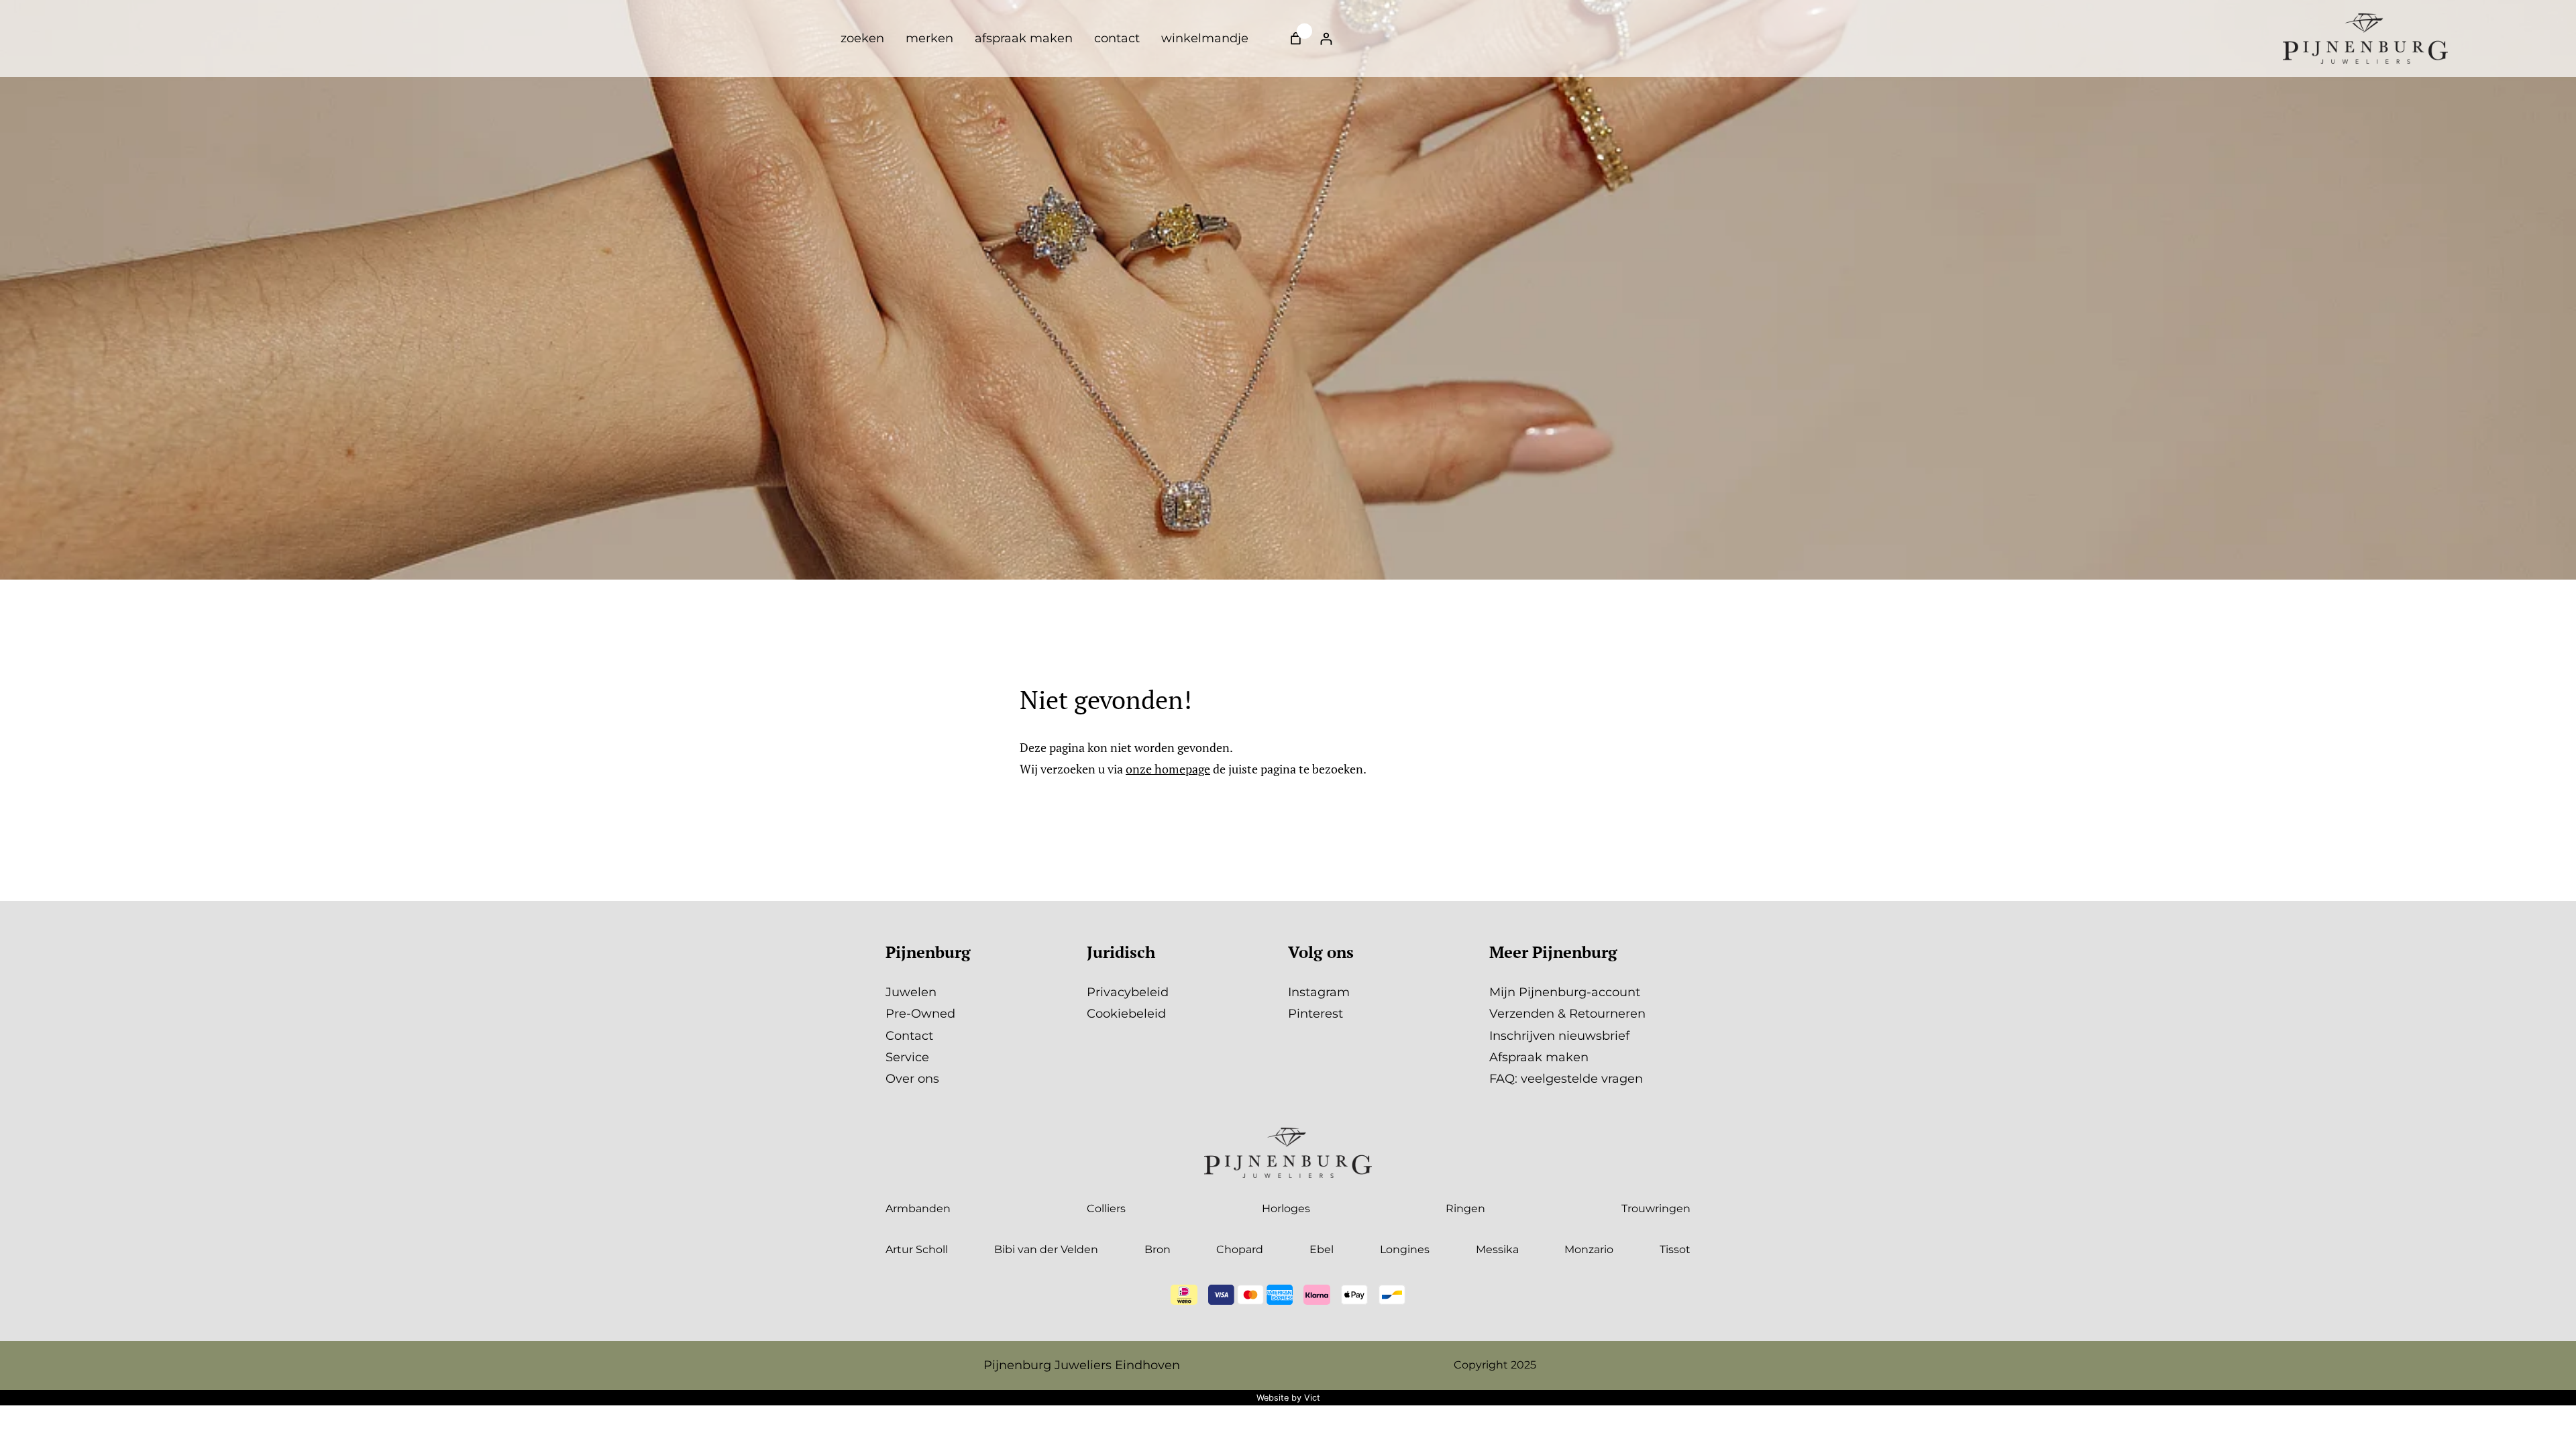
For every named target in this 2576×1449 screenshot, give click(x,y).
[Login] (1326, 39)
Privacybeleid (1128, 992)
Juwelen (911, 992)
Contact (909, 1036)
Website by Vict (1288, 1398)
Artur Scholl (917, 1249)
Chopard (1240, 1249)
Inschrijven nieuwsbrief (1559, 1036)
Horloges (1286, 1209)
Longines (1405, 1249)
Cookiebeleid (1126, 1014)
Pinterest (1316, 1014)
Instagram (1319, 992)
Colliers (1106, 1209)
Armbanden (918, 1209)
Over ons (912, 1079)
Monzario (1589, 1249)
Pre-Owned (920, 1014)
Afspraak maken (1539, 1057)
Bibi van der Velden (1046, 1249)
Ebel (1322, 1249)
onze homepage (1168, 769)
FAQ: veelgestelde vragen (1566, 1079)
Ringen (1465, 1209)
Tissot (1675, 1249)
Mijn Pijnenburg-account (1565, 992)
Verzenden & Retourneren (1567, 1014)
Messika (1497, 1249)
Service (907, 1057)
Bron (1158, 1249)
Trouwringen (1656, 1209)
